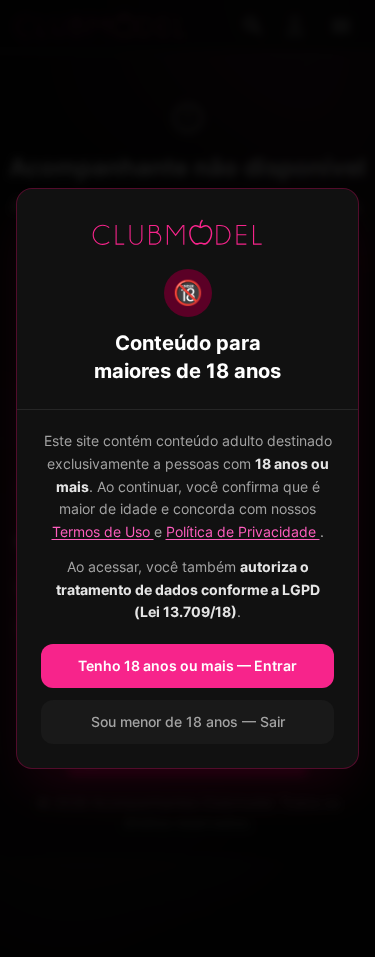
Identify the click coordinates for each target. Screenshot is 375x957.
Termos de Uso (103, 531)
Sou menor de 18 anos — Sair (188, 721)
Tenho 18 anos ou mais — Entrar (187, 665)
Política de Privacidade (243, 531)
